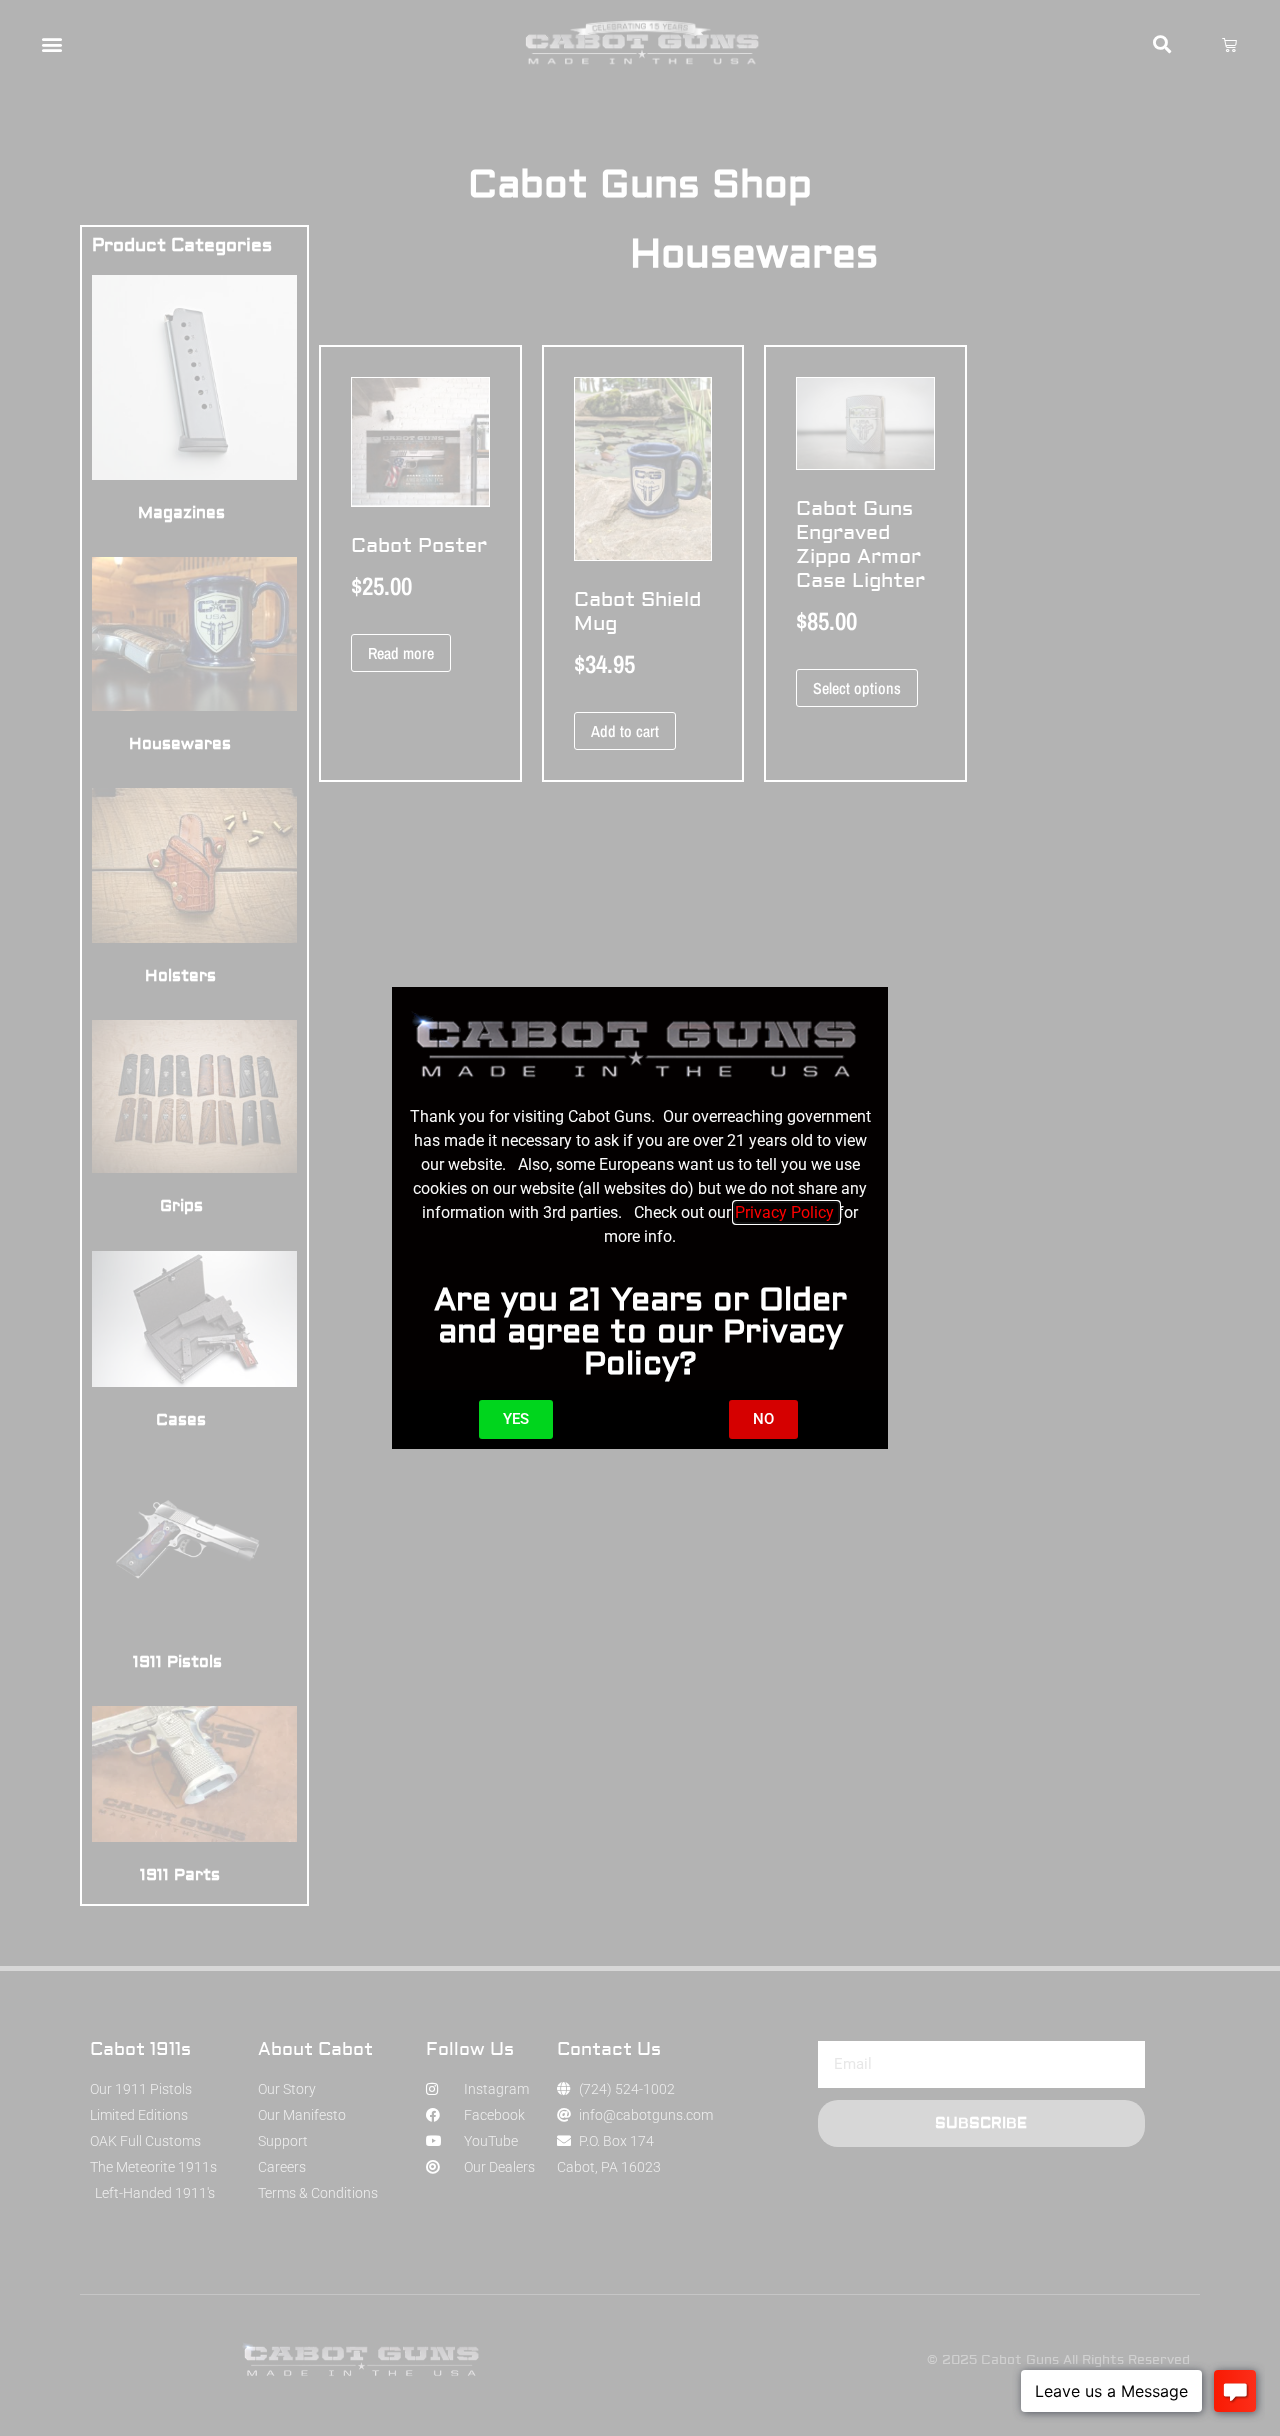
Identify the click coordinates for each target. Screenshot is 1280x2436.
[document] (640, 1218)
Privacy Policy (786, 1212)
